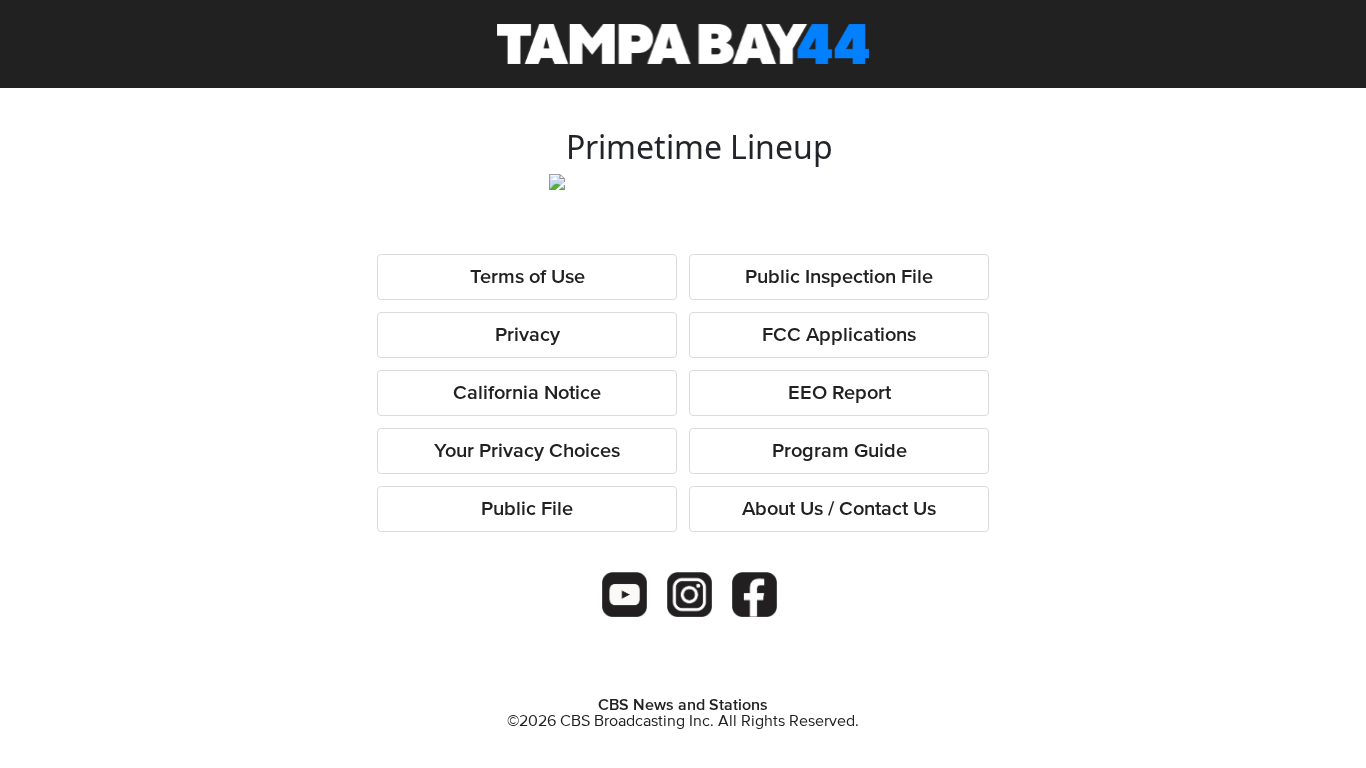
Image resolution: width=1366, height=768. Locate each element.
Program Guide (839, 451)
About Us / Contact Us (839, 509)
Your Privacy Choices (527, 451)
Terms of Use (527, 277)
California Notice (527, 393)
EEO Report (839, 393)
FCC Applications (839, 335)
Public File (527, 509)
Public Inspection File (839, 277)
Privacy (527, 335)
